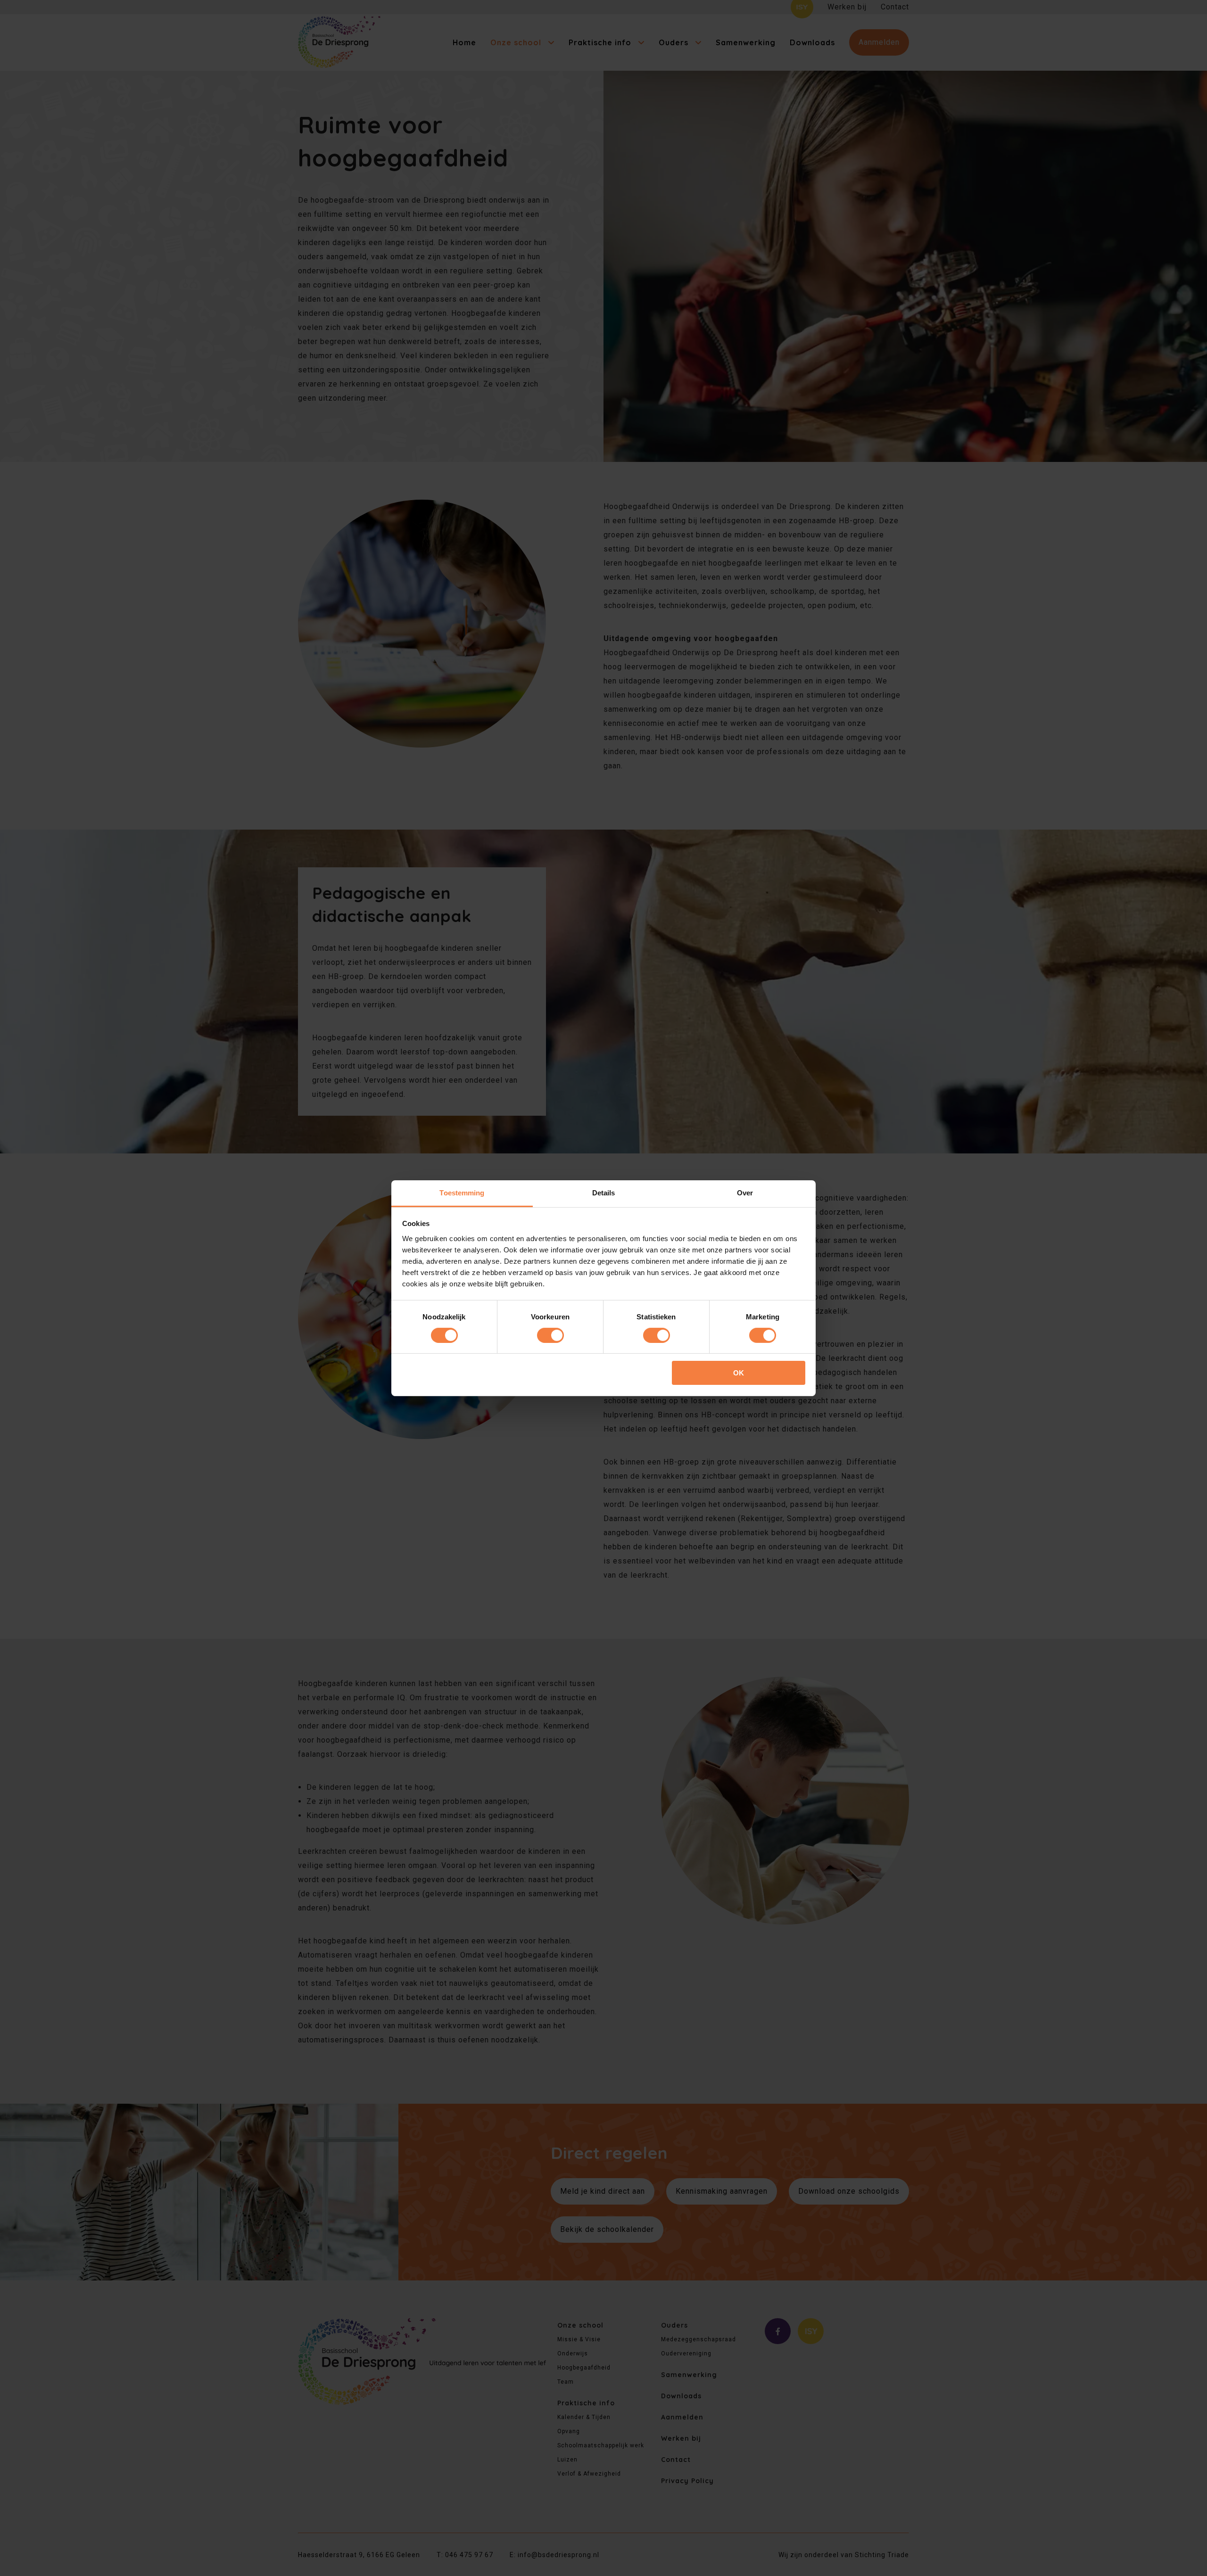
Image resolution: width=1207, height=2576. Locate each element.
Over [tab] (745, 1192)
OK (739, 1373)
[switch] (550, 1335)
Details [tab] (604, 1192)
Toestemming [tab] (462, 1192)
